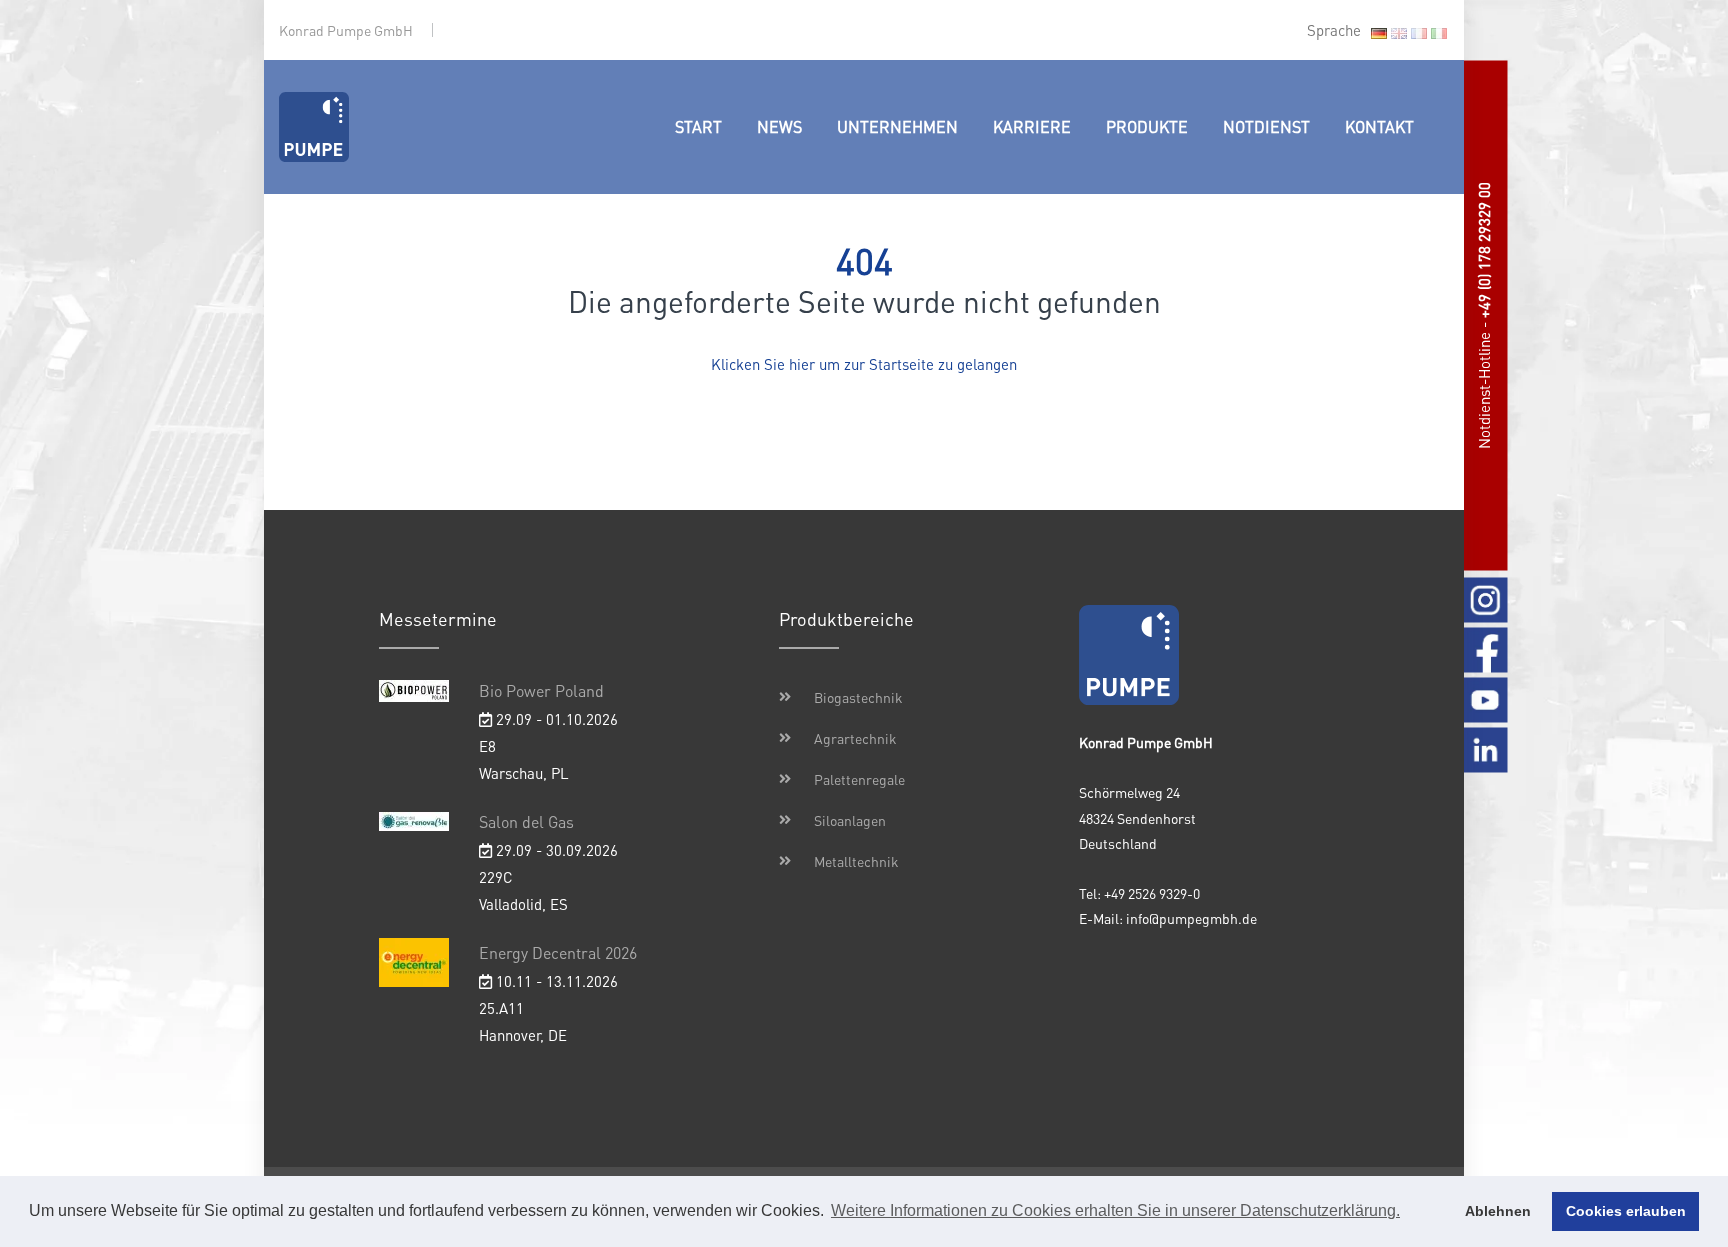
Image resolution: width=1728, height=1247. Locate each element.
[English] (1399, 32)
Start (698, 126)
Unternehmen (897, 126)
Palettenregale (859, 779)
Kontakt (1379, 126)
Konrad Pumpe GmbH (346, 30)
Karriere (1032, 126)
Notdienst (1266, 126)
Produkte (1147, 126)
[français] (1419, 32)
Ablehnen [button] (1498, 1211)
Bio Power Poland (541, 690)
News (779, 126)
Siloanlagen (850, 820)
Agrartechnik (855, 738)
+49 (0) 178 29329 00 (1484, 250)
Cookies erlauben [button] (1626, 1211)
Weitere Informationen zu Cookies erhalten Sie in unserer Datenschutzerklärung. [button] (1115, 1210)
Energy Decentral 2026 (558, 952)
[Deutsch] (1379, 32)
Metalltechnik (856, 861)
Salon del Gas (526, 821)
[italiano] (1439, 32)
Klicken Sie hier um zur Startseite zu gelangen (864, 364)
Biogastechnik (858, 697)
